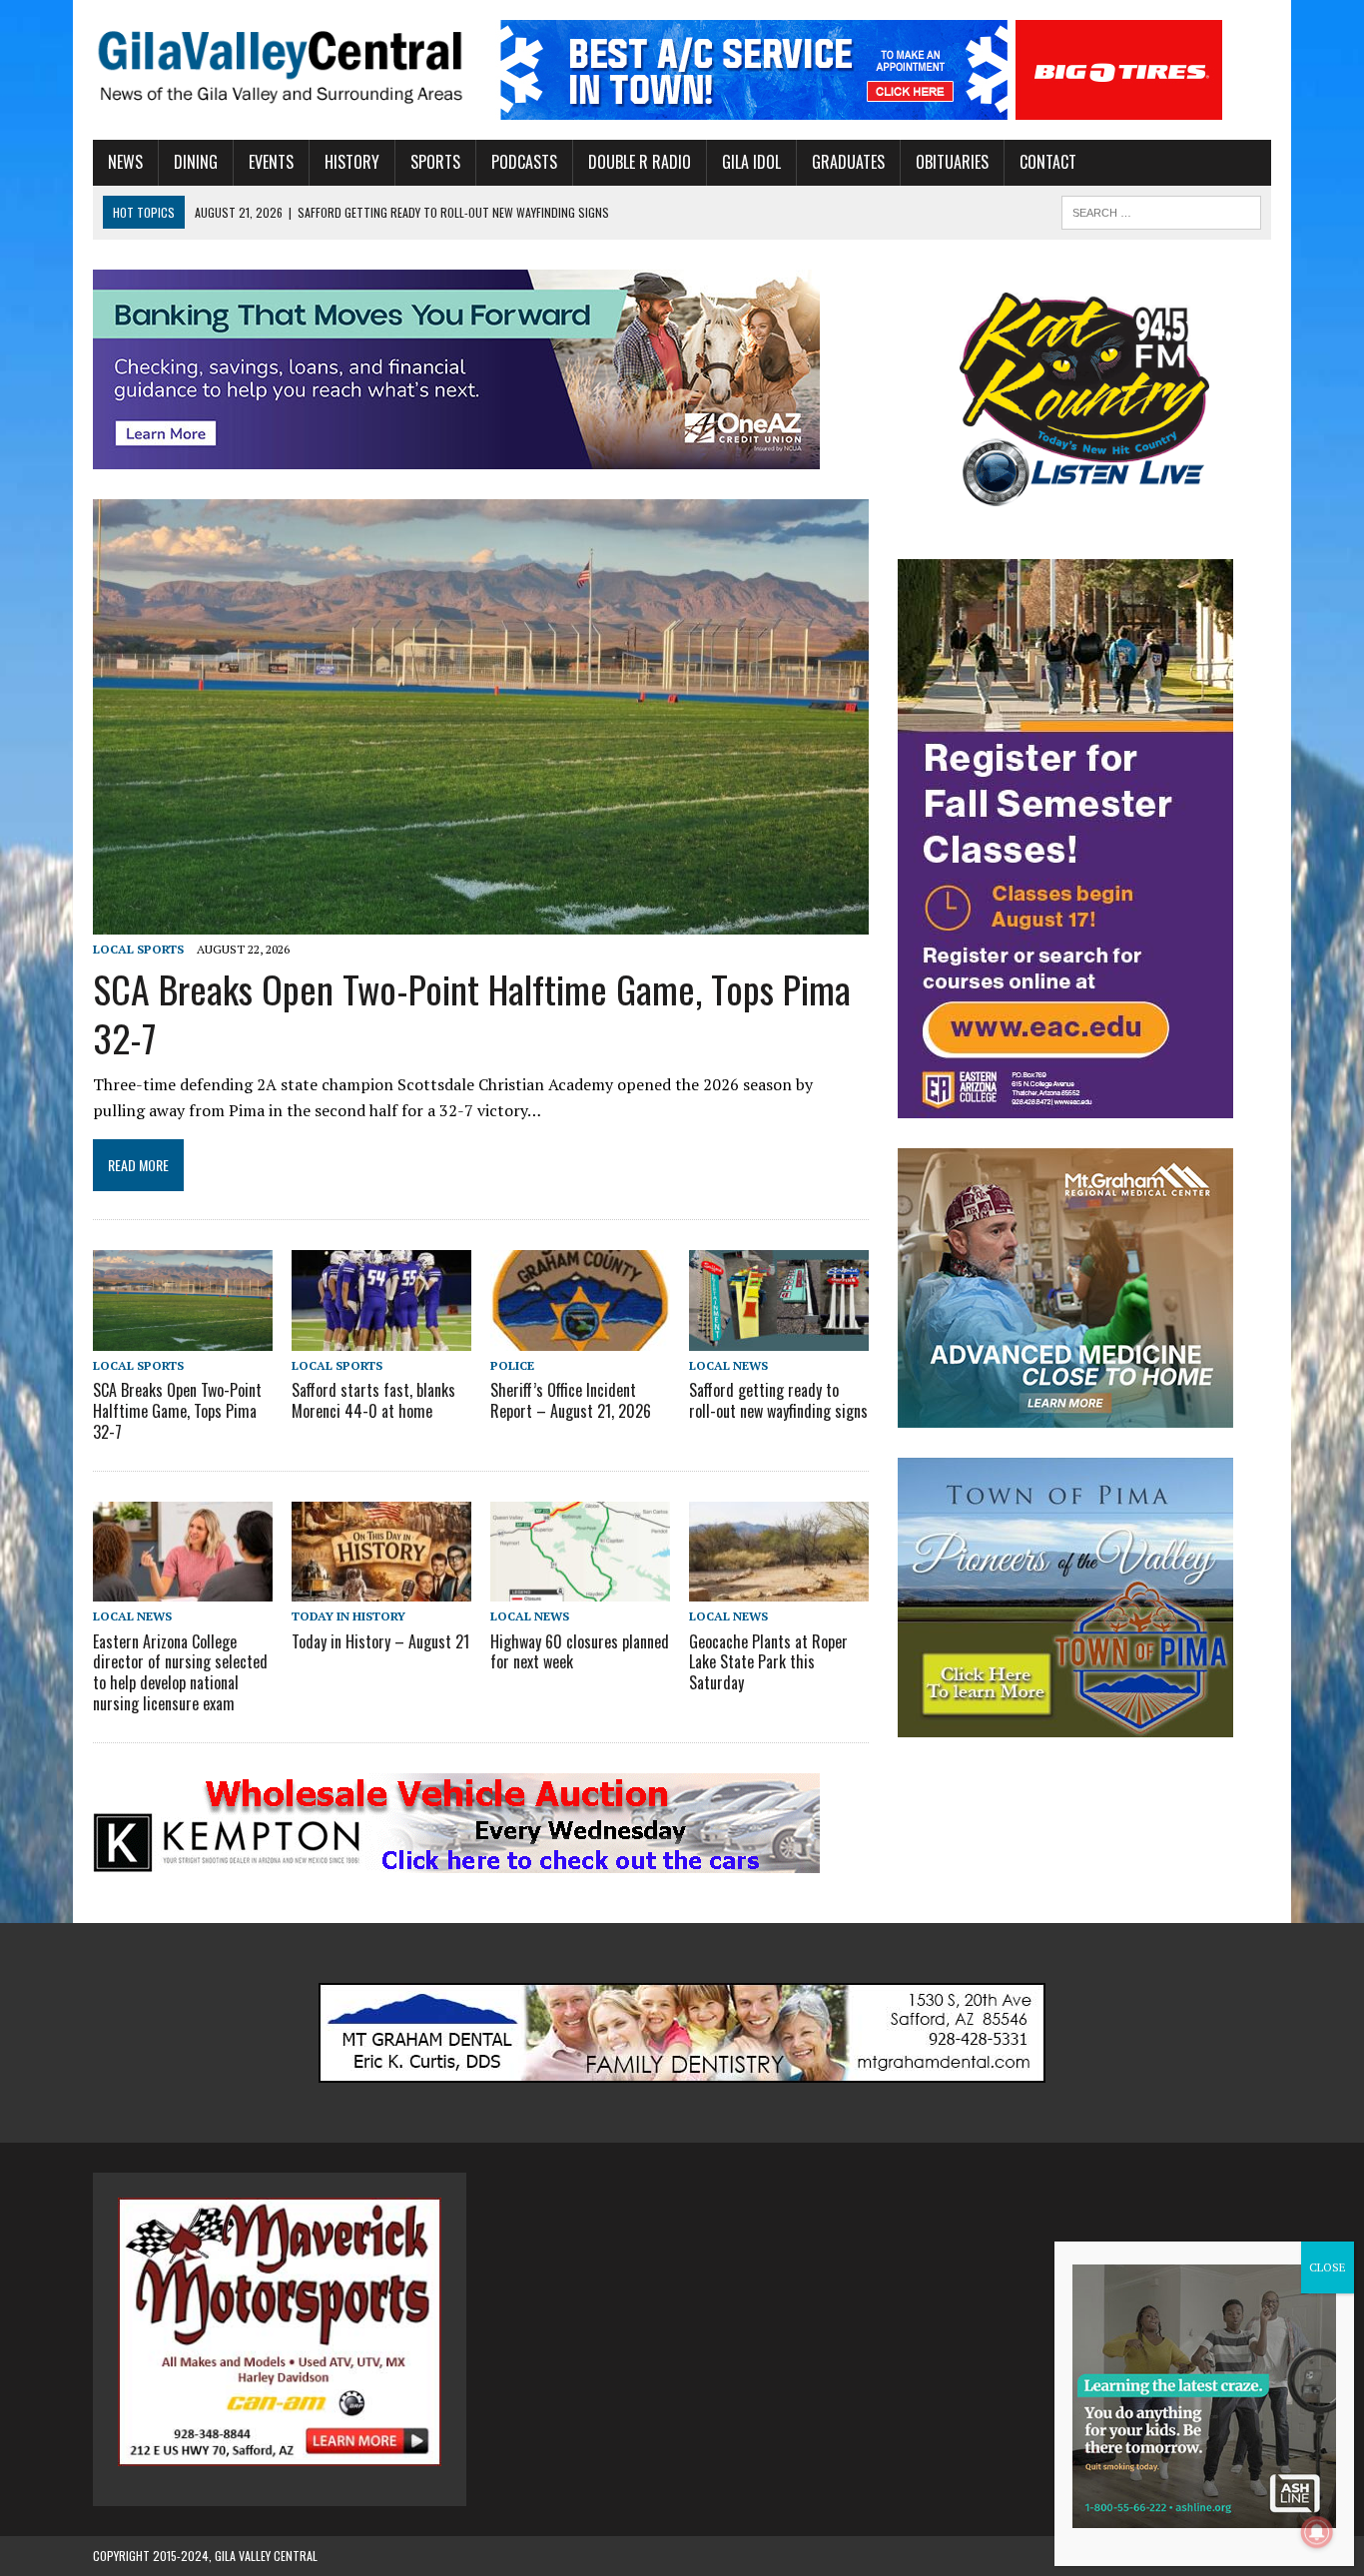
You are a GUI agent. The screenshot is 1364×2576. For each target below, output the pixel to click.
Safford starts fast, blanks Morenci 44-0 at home (373, 1400)
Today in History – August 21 (380, 1641)
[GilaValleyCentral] (280, 66)
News (125, 162)
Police (512, 1365)
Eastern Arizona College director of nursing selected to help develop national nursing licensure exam (180, 1672)
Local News (728, 1365)
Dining (196, 162)
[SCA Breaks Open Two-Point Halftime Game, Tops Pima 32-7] (481, 922)
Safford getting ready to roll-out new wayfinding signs (778, 1400)
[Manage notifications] (1317, 2532)
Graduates (848, 162)
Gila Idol (751, 162)
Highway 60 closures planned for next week (580, 1652)
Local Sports (138, 949)
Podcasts (524, 162)
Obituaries (952, 162)
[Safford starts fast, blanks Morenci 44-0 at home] (381, 1337)
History (352, 162)
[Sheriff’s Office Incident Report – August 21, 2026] (580, 1337)
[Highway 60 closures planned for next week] (580, 1589)
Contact (1048, 162)
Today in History (348, 1616)
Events (271, 162)
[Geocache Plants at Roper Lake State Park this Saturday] (779, 1589)
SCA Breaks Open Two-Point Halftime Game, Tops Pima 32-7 (472, 1013)
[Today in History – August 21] (381, 1589)
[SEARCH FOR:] (1161, 210)
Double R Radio (640, 162)
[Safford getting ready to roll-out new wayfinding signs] (779, 1337)
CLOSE (1328, 2267)
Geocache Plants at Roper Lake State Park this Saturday (768, 1662)
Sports (435, 162)
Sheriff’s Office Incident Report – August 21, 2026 (571, 1400)
